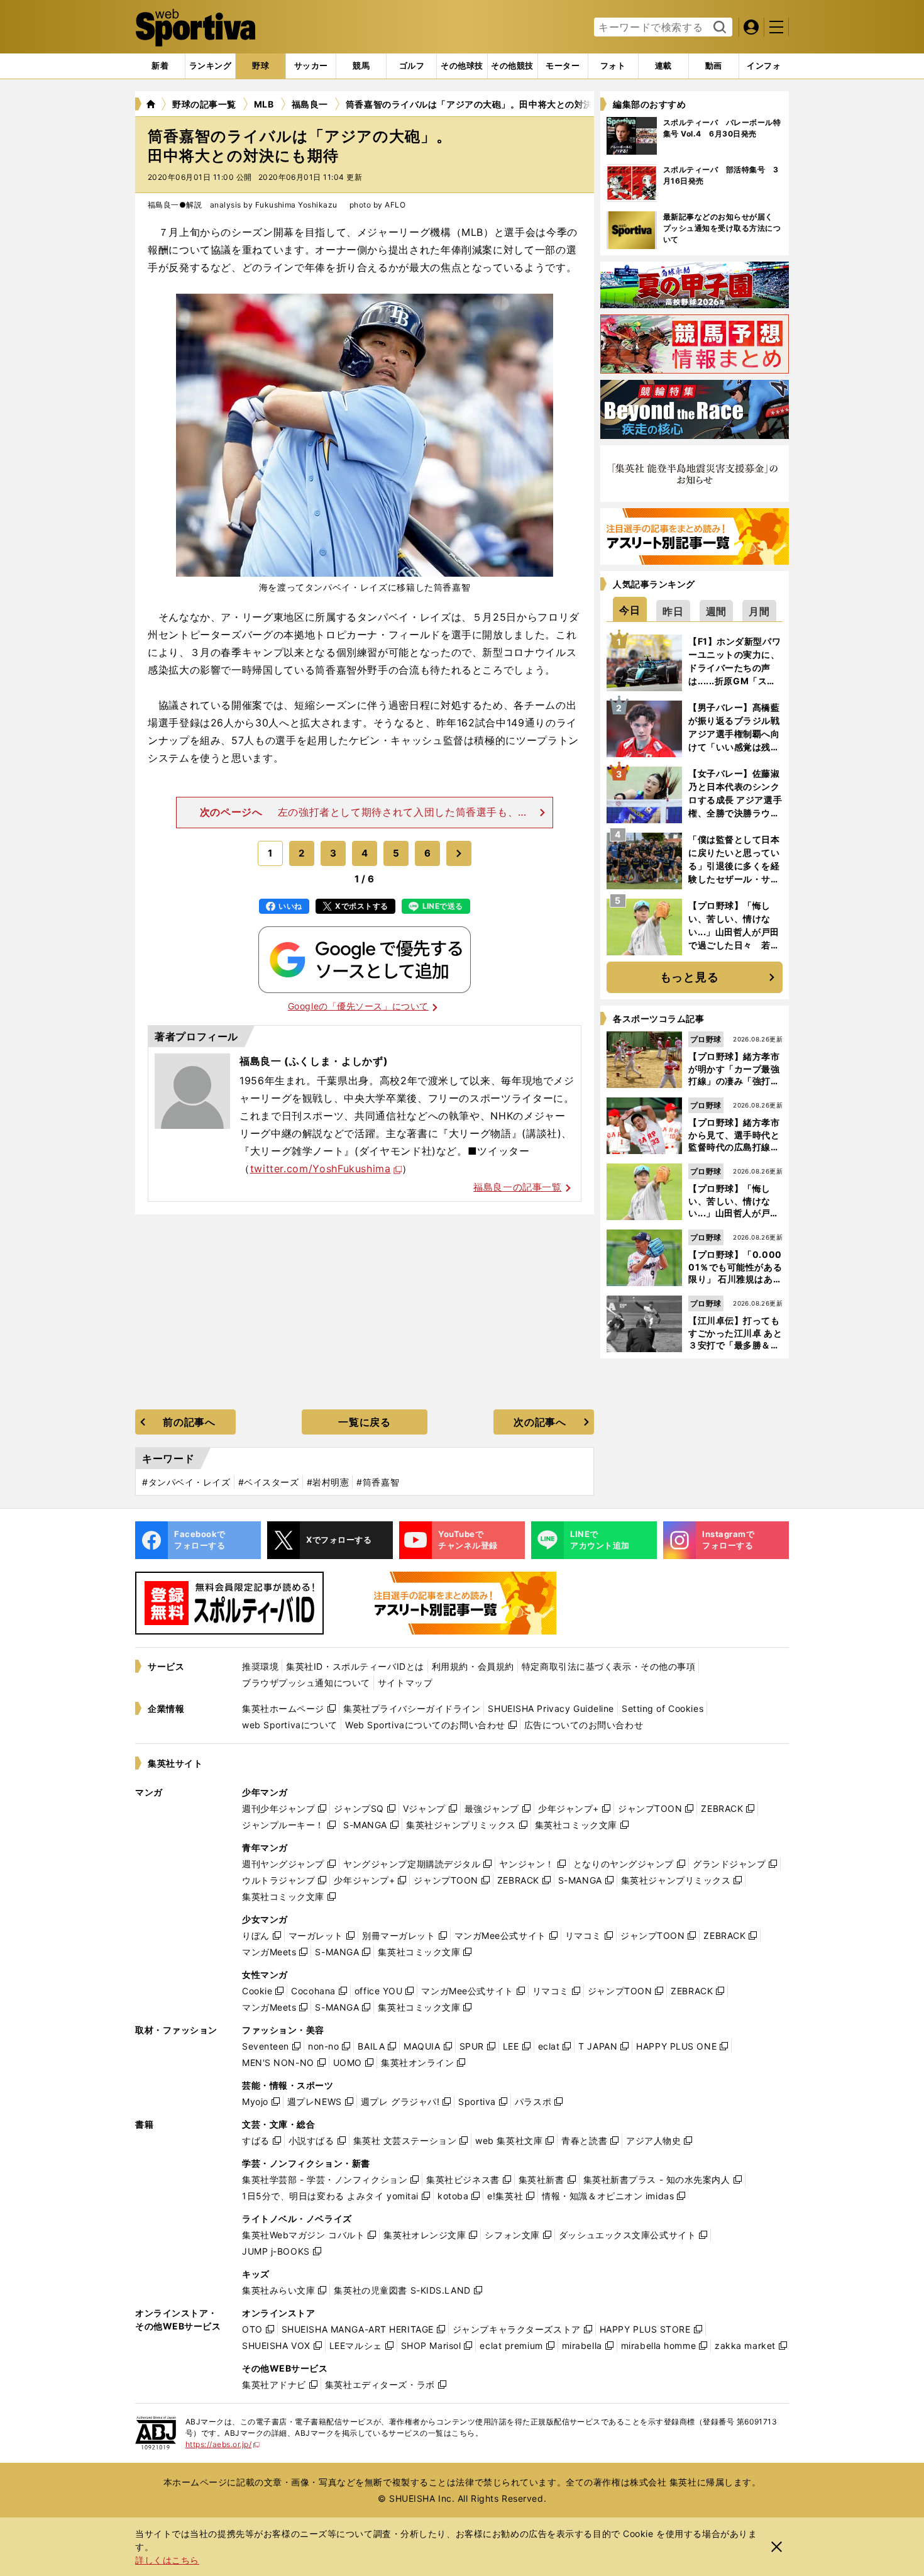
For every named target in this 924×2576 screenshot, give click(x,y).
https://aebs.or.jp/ (223, 2444)
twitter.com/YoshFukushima (321, 1169)
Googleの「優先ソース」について (358, 1006)
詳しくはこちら (167, 2560)
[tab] (261, 66)
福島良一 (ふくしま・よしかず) (314, 1061)
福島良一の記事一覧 (517, 1187)
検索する (718, 28)
